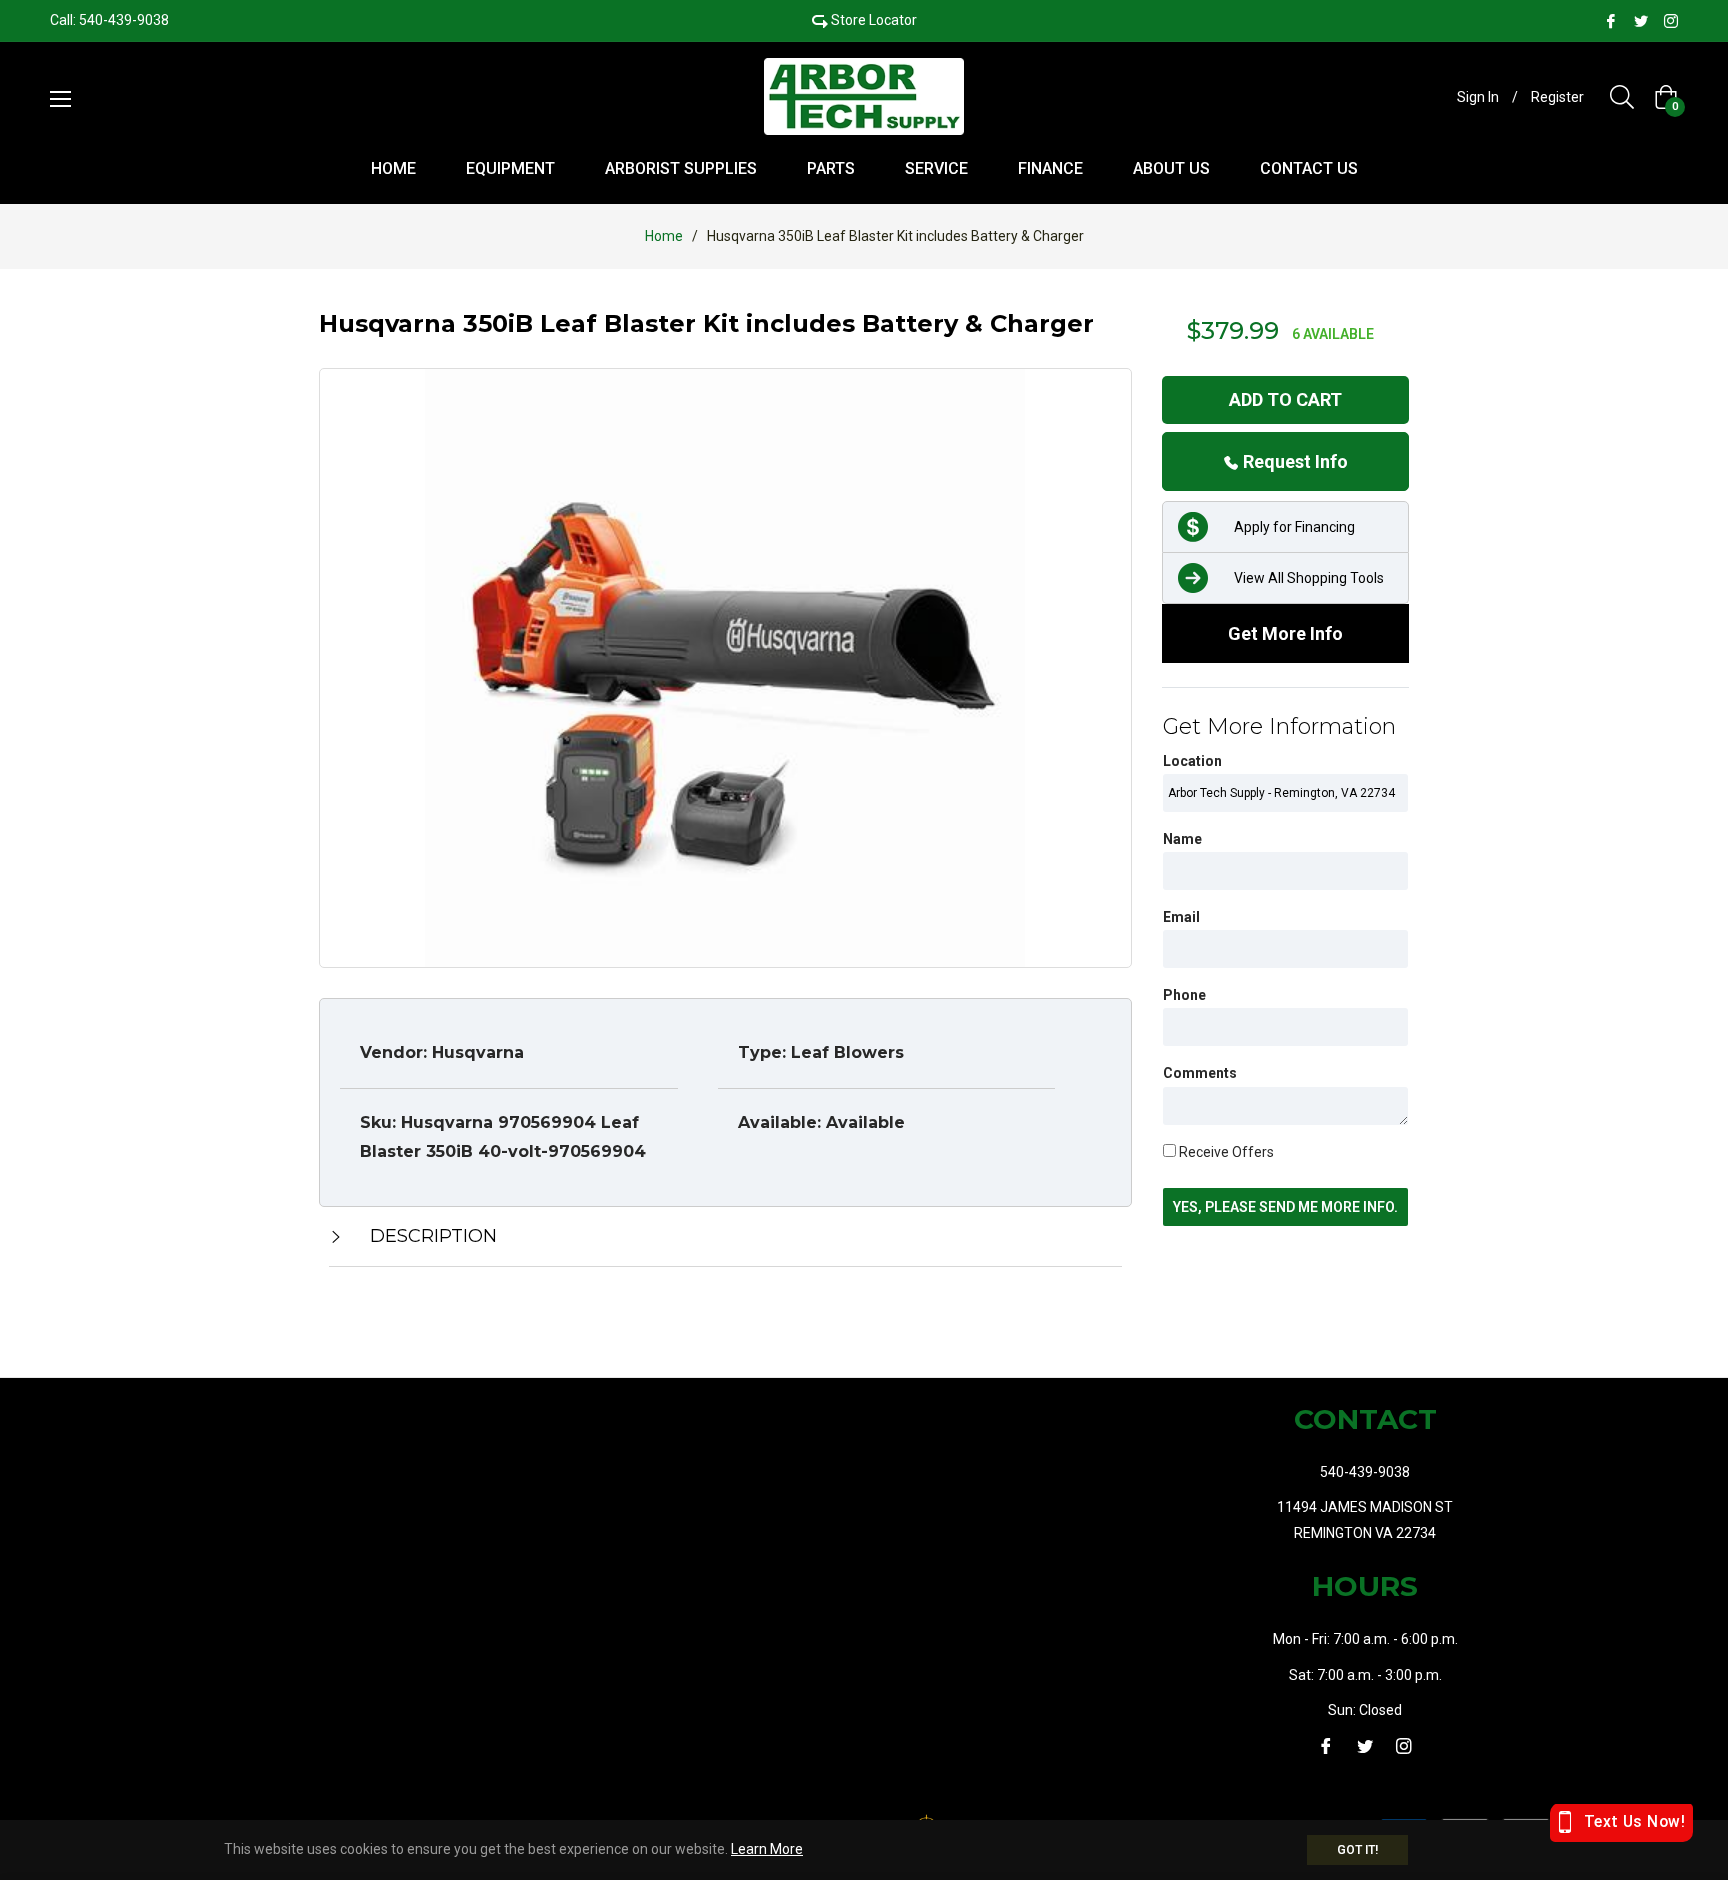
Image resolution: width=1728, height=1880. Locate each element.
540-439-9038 (1365, 1472)
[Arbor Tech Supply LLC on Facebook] (1611, 20)
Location (1192, 761)
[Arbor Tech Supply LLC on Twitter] (1641, 20)
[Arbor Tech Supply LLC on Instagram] (1671, 20)
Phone (1184, 995)
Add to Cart (1285, 399)
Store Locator (874, 20)
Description (431, 1236)
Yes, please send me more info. (1285, 1207)
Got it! (1357, 1850)
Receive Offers (1225, 1152)
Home (664, 236)
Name (1182, 839)
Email (1181, 917)
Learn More (767, 1849)
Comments (1200, 1073)
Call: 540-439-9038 (109, 20)
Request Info (1293, 461)
